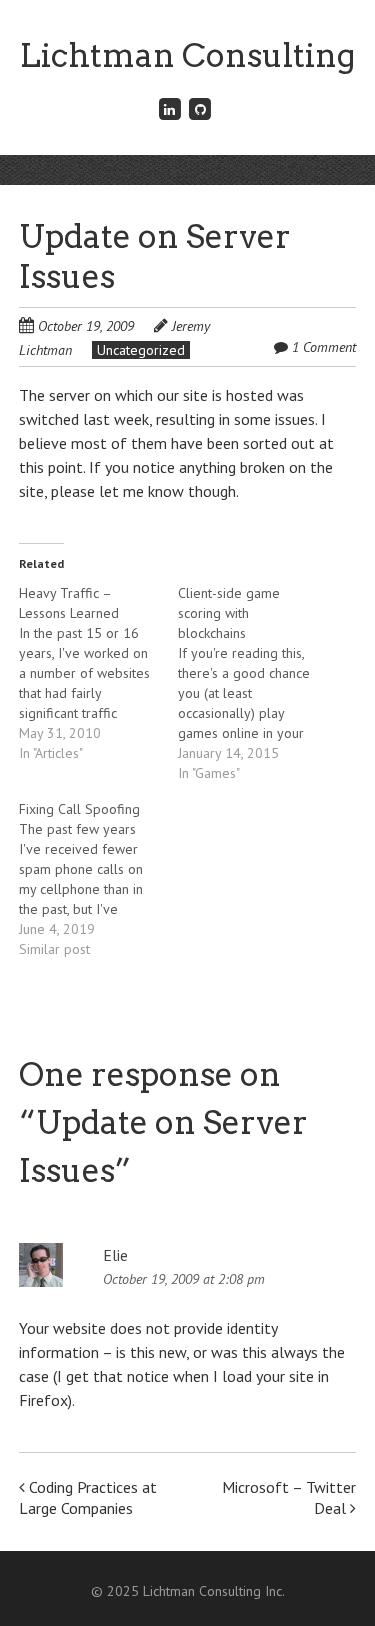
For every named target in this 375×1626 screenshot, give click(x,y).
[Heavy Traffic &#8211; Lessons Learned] (98, 673)
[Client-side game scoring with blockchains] (257, 683)
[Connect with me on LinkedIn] (170, 108)
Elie (115, 1255)
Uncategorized (141, 350)
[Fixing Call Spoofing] (98, 879)
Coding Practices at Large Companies (88, 1497)
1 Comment (324, 347)
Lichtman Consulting (187, 55)
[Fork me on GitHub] (201, 108)
